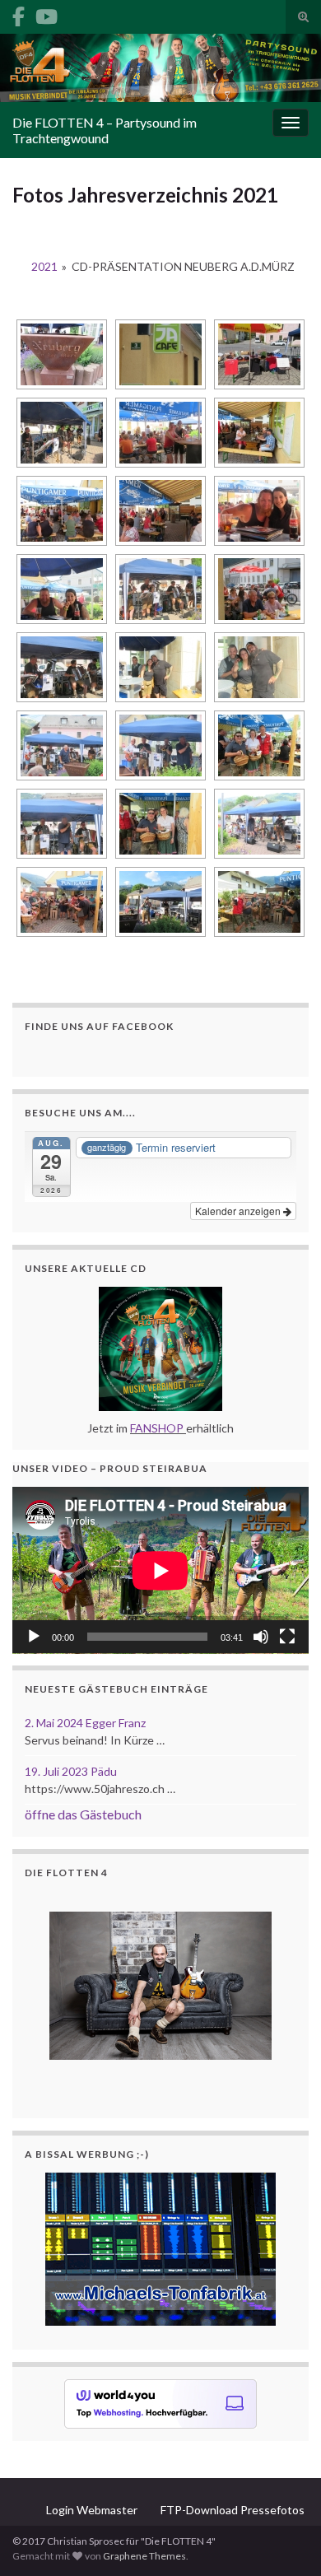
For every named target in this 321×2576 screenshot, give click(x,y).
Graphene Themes (144, 2556)
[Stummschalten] (261, 1637)
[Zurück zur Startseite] (160, 68)
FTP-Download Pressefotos (233, 2510)
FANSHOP (157, 1428)
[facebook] (19, 14)
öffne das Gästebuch (83, 1814)
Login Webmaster (92, 2510)
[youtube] (47, 14)
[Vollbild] (287, 1637)
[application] (160, 1570)
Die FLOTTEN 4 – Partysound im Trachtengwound (105, 130)
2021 (44, 266)
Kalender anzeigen (239, 1211)
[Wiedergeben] (34, 1637)
